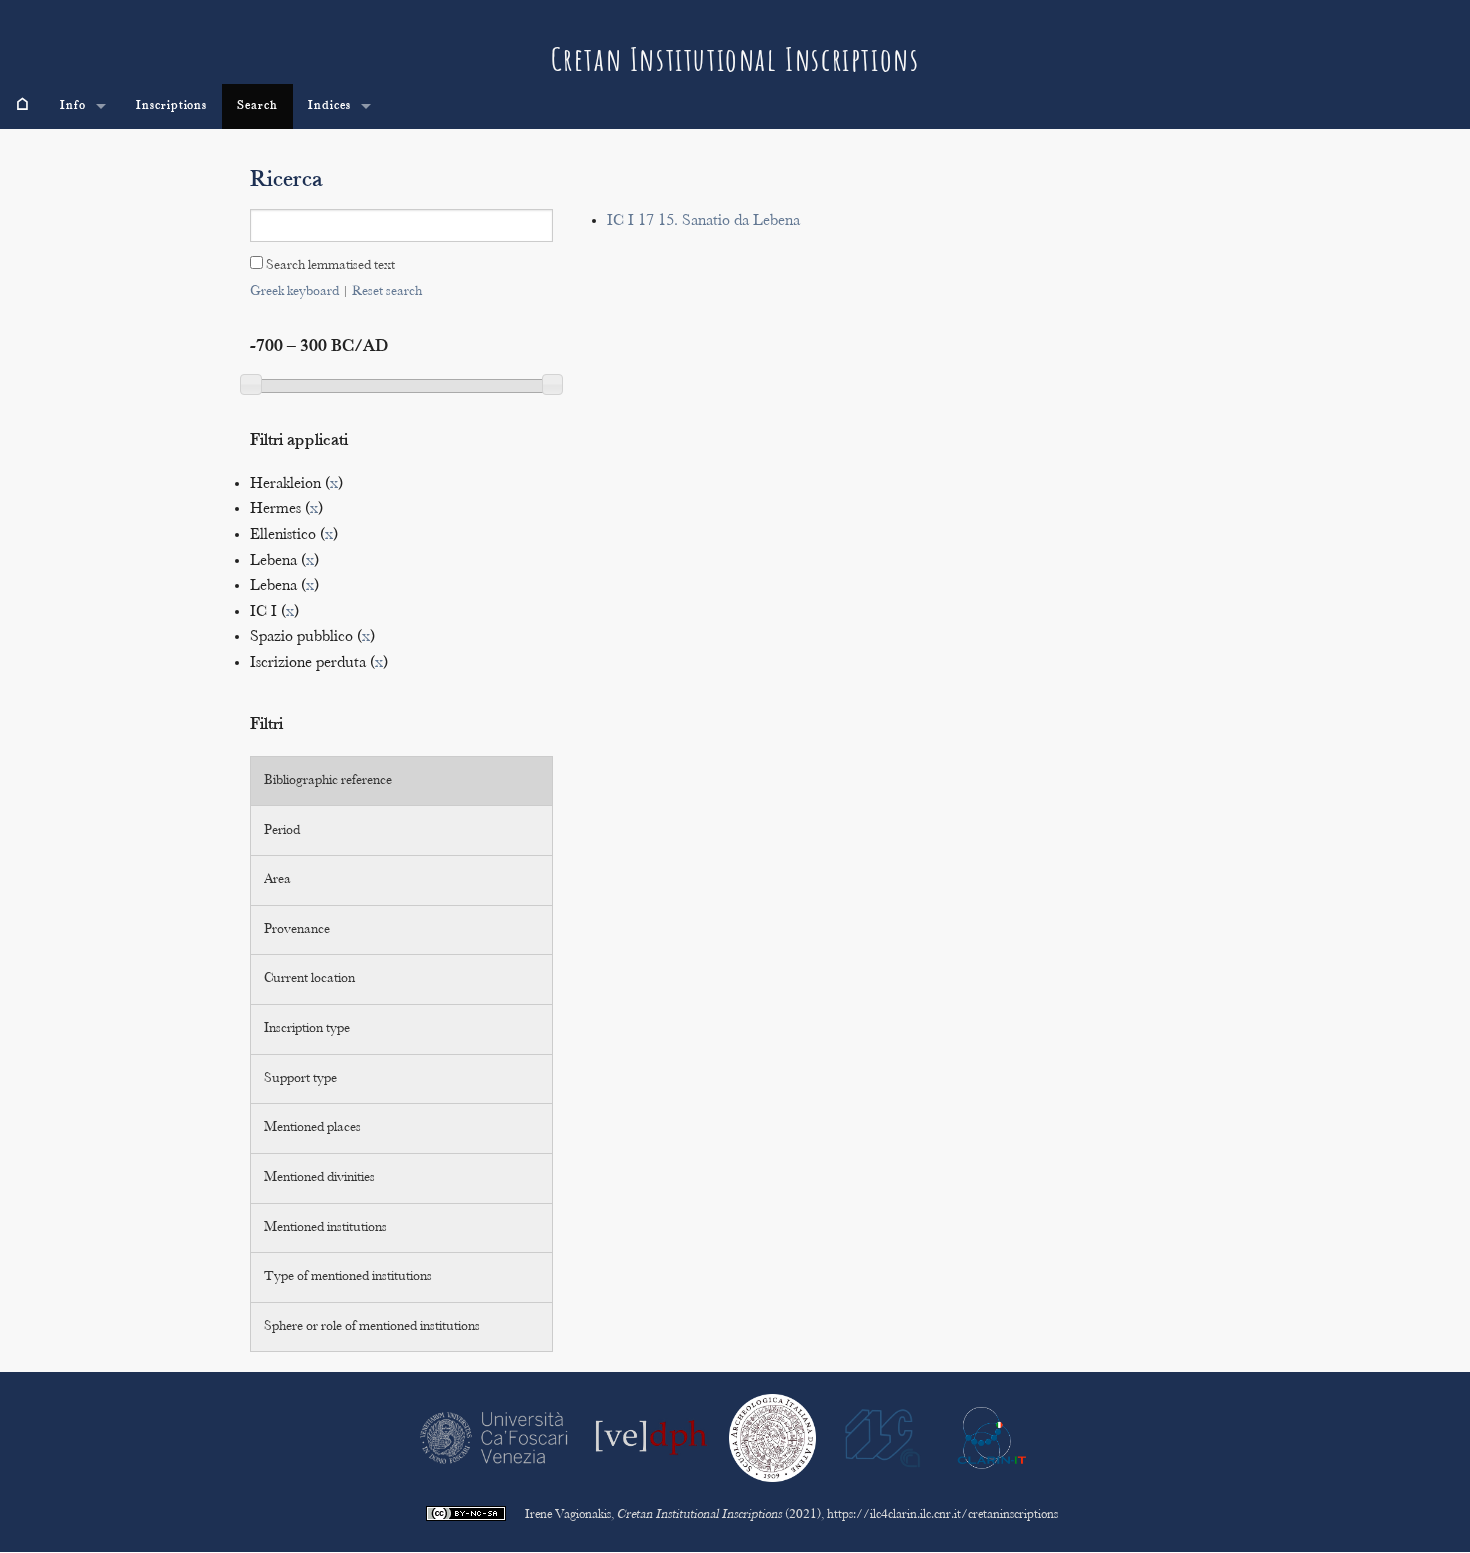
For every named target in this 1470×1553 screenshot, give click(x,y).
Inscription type (307, 1029)
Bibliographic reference (328, 781)
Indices (329, 106)
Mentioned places (312, 1128)
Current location (309, 979)
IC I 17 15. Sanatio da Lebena (703, 221)
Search (257, 106)
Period (282, 831)
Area (277, 880)
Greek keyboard (294, 292)
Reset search (387, 292)
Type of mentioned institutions (348, 1277)
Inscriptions (172, 106)
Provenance (297, 930)
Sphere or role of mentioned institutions (372, 1327)
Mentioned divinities (319, 1178)
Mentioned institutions (325, 1228)
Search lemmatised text (329, 266)
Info (73, 106)
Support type (300, 1079)
